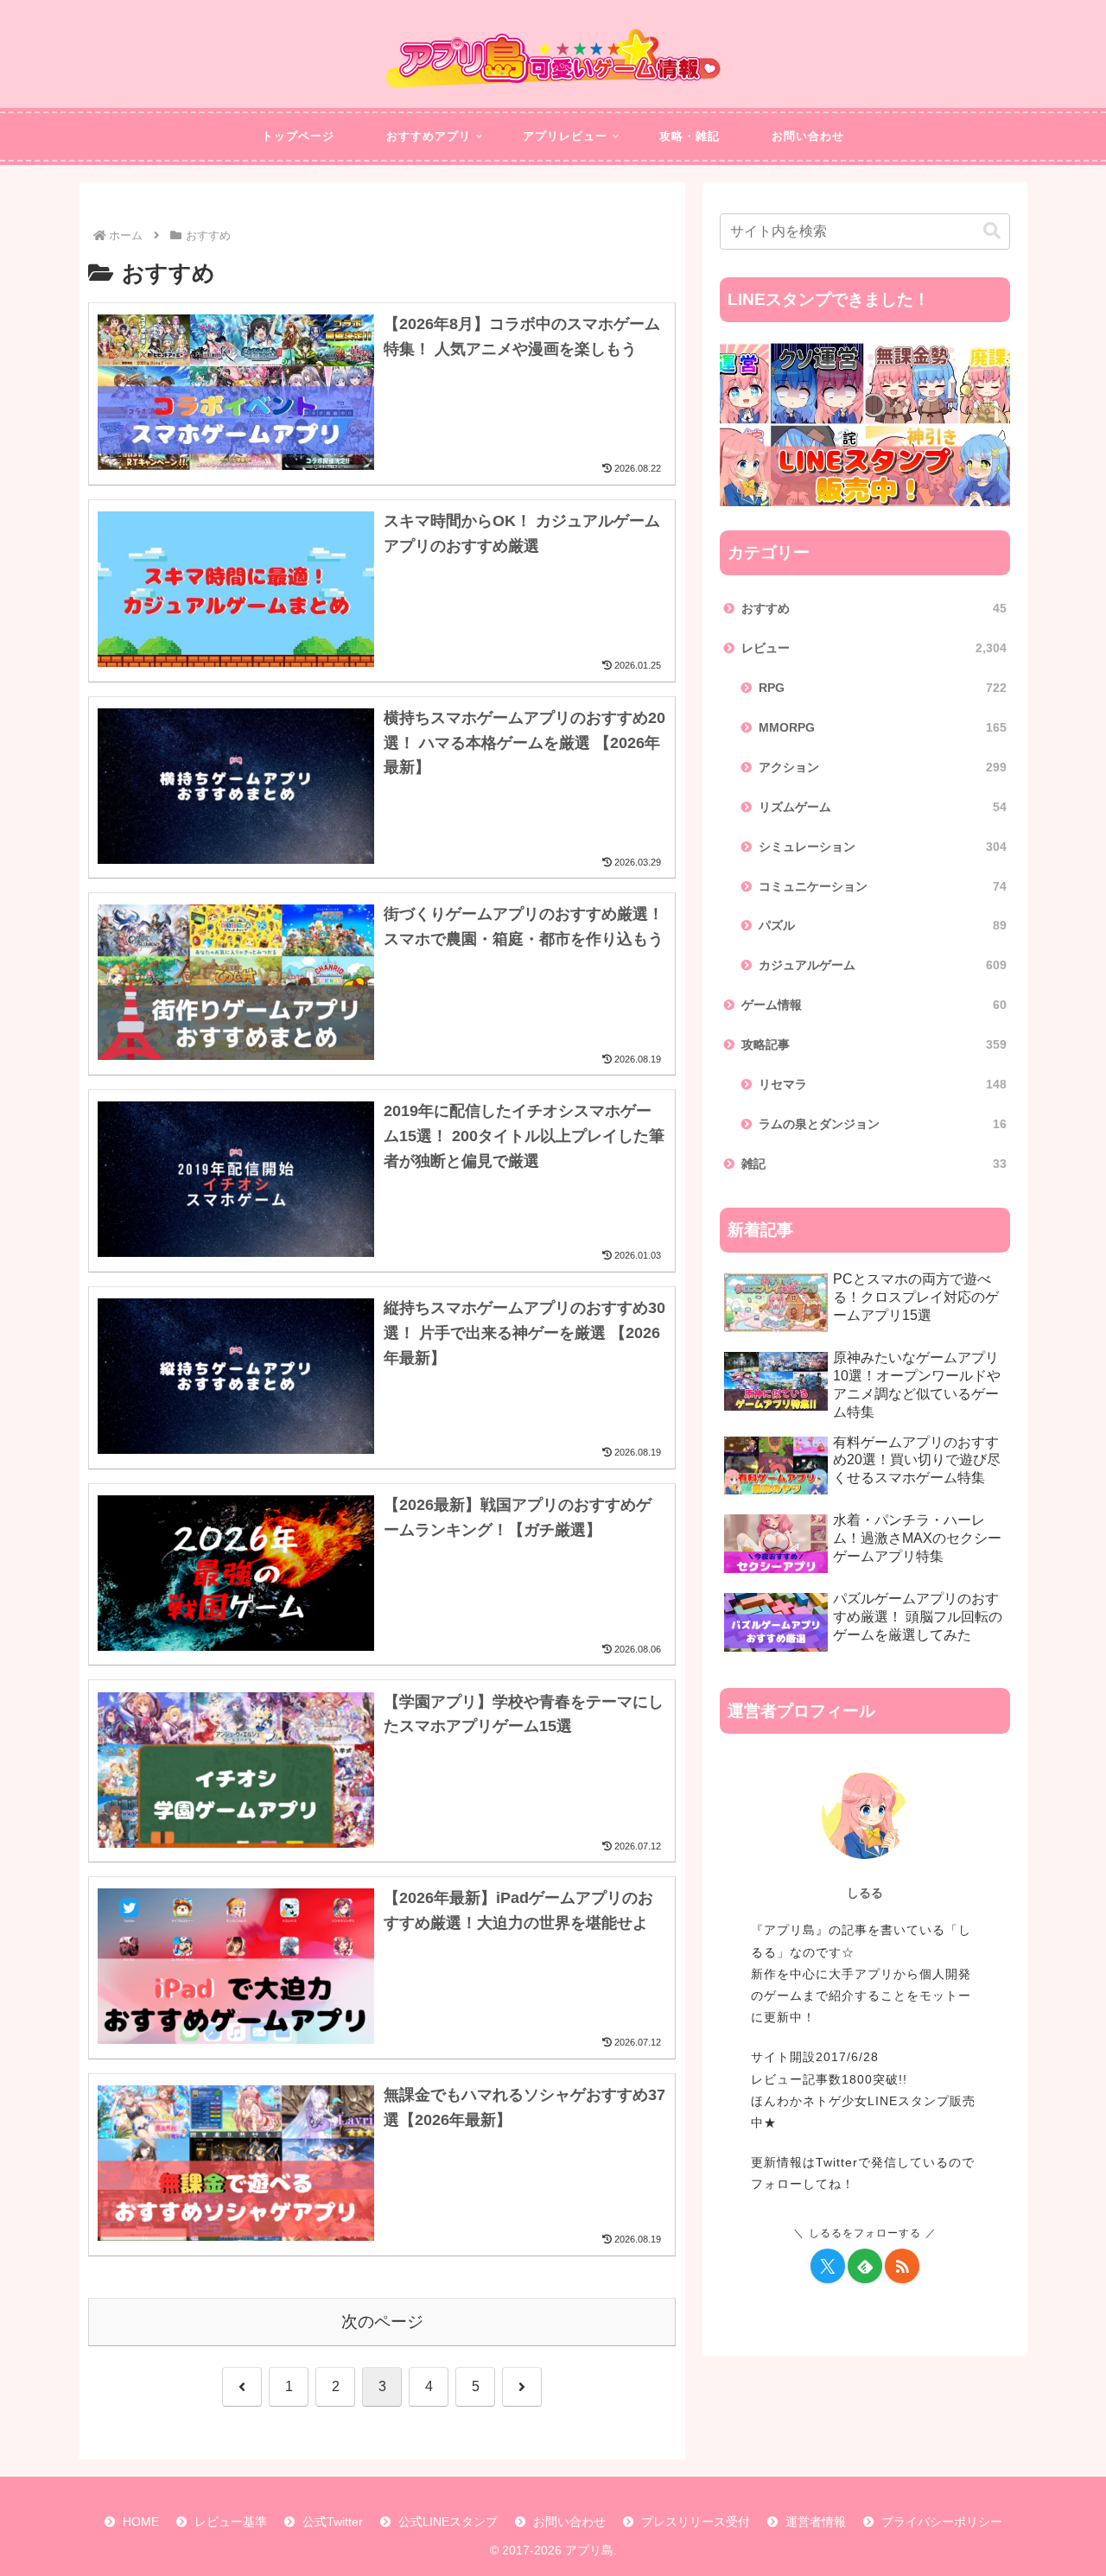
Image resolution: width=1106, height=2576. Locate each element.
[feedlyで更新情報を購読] (865, 2266)
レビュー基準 (231, 2522)
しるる (865, 1893)
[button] (992, 231)
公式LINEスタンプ (448, 2522)
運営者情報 (816, 2522)
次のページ (382, 2322)
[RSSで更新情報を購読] (902, 2266)
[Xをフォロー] (828, 2266)
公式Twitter (333, 2522)
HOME (141, 2522)
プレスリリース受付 (696, 2522)
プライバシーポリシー (942, 2522)
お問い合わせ (569, 2522)
